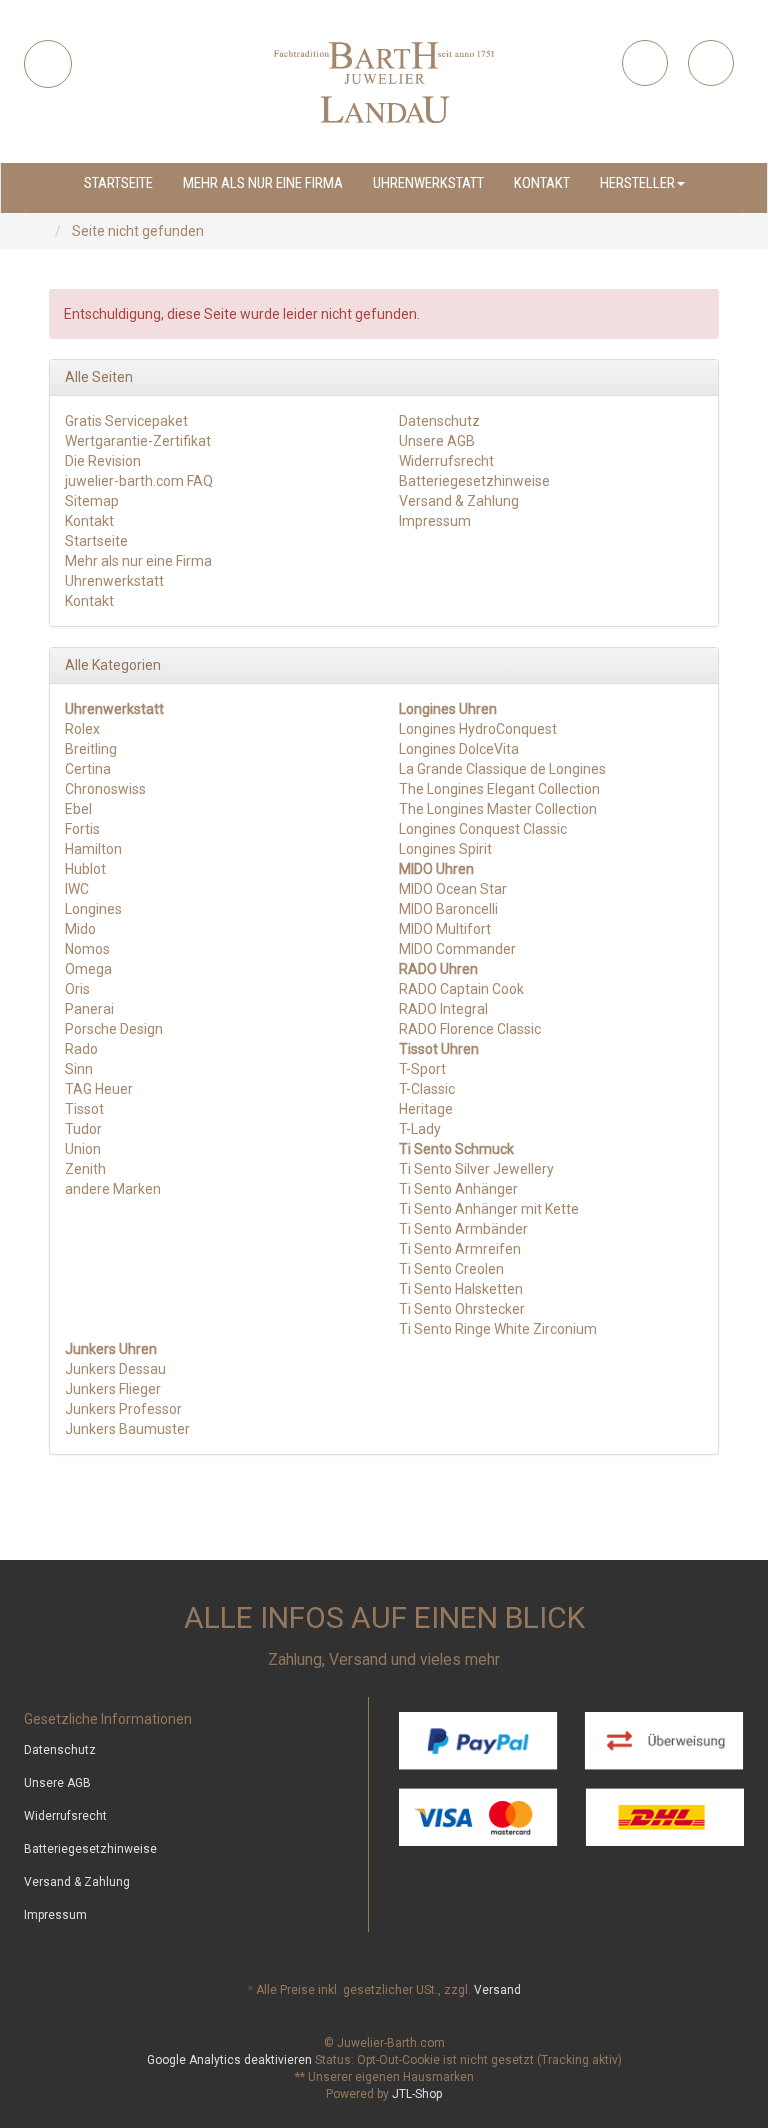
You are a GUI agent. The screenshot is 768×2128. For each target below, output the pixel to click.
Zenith (85, 1169)
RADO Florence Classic (470, 1029)
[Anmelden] (645, 63)
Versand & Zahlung (459, 501)
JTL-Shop (417, 2094)
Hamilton (93, 849)
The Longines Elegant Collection (499, 789)
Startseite (118, 183)
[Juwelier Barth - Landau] (384, 81)
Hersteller (637, 183)
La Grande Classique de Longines (502, 769)
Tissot (84, 1109)
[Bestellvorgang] (711, 63)
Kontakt (542, 183)
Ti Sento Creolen (451, 1269)
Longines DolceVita (459, 749)
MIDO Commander (457, 949)
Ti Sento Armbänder (463, 1229)
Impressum (435, 521)
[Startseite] (44, 231)
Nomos (87, 949)
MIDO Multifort (445, 929)
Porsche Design (114, 1029)
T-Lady (420, 1129)
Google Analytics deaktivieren (229, 2060)
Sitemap (92, 501)
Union (83, 1149)
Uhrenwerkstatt (428, 183)
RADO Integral (443, 1009)
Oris (77, 989)
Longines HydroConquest (478, 729)
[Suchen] (48, 64)
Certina (88, 769)
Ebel (78, 809)
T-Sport (422, 1069)
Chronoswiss (105, 789)
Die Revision (103, 461)
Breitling (91, 749)
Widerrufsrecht (446, 461)
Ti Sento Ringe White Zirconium (498, 1329)
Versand (497, 1990)
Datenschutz (439, 421)
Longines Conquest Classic (483, 829)
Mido (80, 929)
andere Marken (113, 1189)
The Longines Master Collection (498, 809)
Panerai (89, 1009)
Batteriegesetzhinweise (474, 481)
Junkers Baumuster (127, 1429)
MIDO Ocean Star (453, 889)
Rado (81, 1049)
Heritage (426, 1109)
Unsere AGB (437, 441)
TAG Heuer (99, 1089)
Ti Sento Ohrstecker (462, 1309)
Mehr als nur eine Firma (263, 183)
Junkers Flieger (113, 1389)
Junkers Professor (123, 1409)
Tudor (83, 1129)
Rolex (82, 729)
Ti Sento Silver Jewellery (476, 1169)
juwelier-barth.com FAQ (139, 481)
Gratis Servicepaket (126, 421)
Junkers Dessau (115, 1369)
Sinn (79, 1069)
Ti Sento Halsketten (461, 1289)
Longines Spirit (445, 849)
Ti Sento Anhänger (458, 1189)
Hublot (85, 869)
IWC (77, 889)
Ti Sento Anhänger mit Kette (489, 1209)
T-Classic (427, 1089)
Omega (88, 969)
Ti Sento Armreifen (460, 1249)
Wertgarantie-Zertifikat (138, 441)
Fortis (82, 829)
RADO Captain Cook (461, 989)
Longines (93, 909)
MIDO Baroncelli (448, 909)
